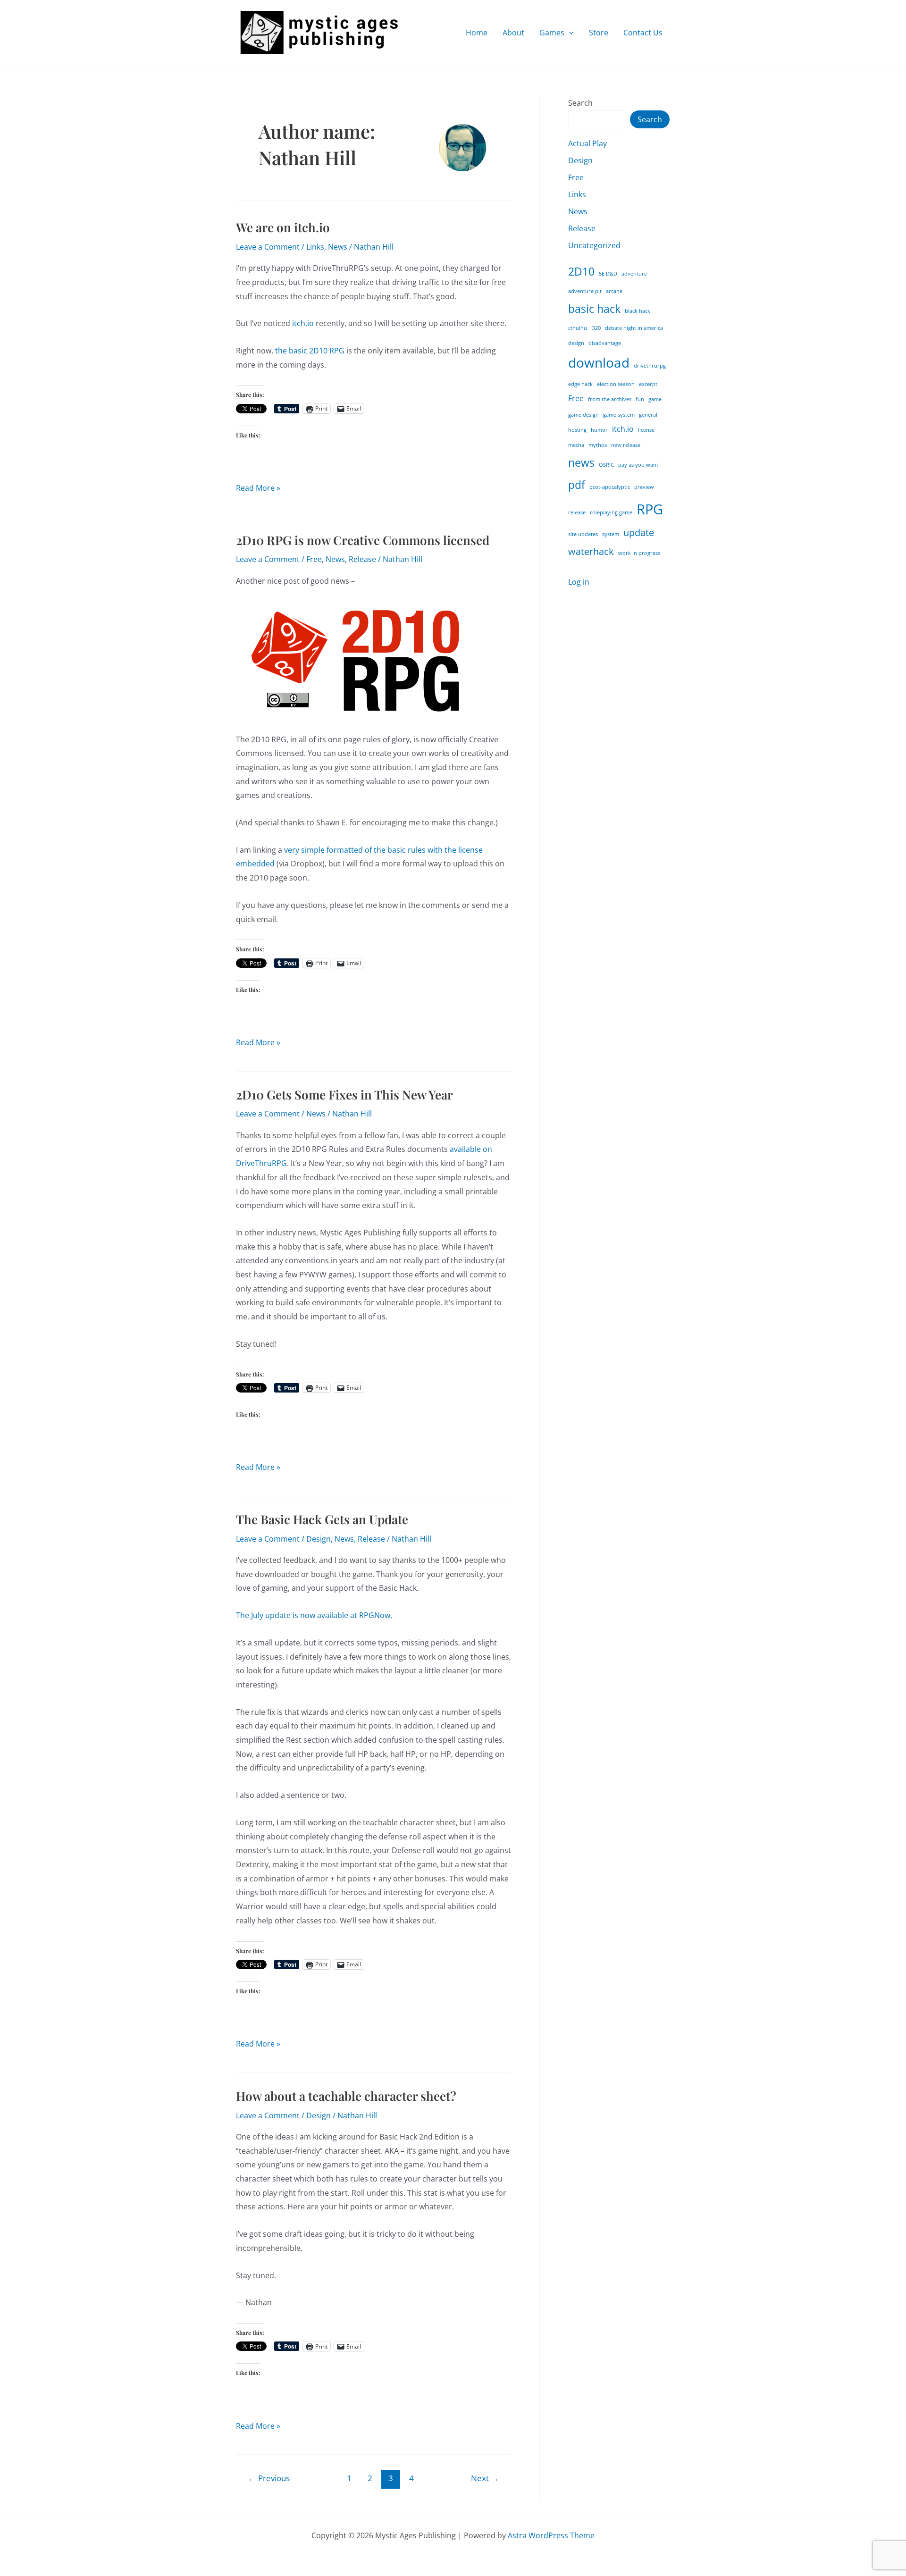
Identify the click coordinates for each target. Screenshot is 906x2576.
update (639, 533)
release (577, 512)
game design (583, 415)
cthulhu (578, 328)
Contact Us (643, 33)
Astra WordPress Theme (551, 2535)
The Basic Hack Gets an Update (322, 1519)
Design (319, 1539)
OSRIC (606, 465)
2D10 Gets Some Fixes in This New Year (344, 1095)
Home (477, 33)
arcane (614, 291)
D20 (596, 328)
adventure (634, 274)
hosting (577, 430)
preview (644, 487)
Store (599, 33)
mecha (576, 445)
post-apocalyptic (610, 487)
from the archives (610, 399)
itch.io (303, 323)
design (576, 343)
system (611, 534)
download (599, 362)
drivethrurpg (650, 366)
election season (616, 384)
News (338, 247)
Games (552, 33)
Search (580, 103)
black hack (638, 311)
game (655, 399)
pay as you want (638, 465)
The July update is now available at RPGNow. (314, 1615)
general (648, 415)
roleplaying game (611, 512)
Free (314, 559)
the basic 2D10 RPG (310, 351)
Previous (269, 2478)
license (646, 430)
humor (599, 430)
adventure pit (585, 291)
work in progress (639, 553)
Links (315, 247)
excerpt (648, 384)
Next (485, 2478)
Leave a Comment (268, 247)
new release (626, 445)
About (513, 33)
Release (362, 559)
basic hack (594, 309)
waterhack (591, 551)
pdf (577, 485)
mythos (598, 445)
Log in (579, 582)
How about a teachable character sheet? (346, 2096)
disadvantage (605, 343)
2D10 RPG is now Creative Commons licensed (363, 540)
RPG (650, 509)
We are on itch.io (283, 227)
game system (619, 415)
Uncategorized (594, 245)
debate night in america (634, 328)
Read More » (258, 489)
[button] (569, 33)
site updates (583, 534)
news (581, 462)
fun (640, 399)
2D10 (581, 271)
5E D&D (608, 274)
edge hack (580, 384)
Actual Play (587, 143)
